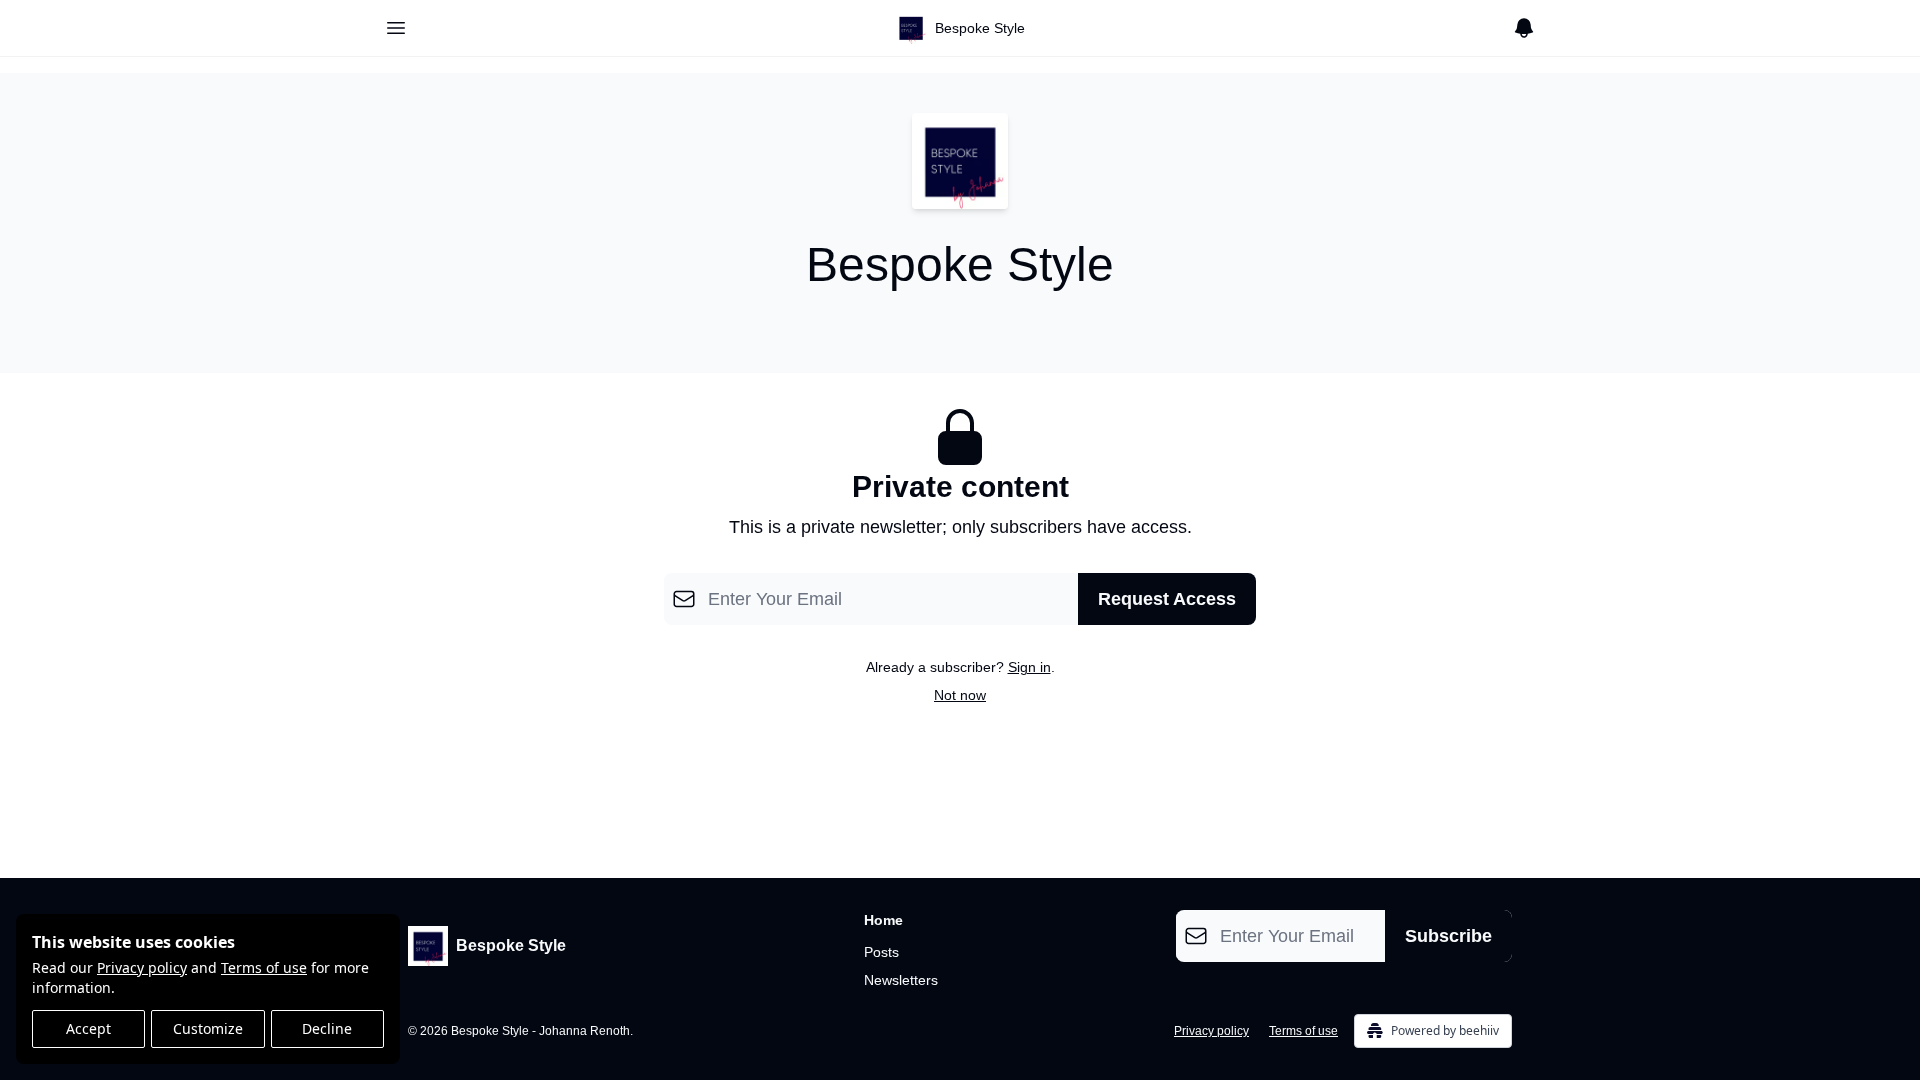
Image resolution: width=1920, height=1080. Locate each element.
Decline (327, 1028)
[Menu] (396, 25)
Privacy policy (142, 967)
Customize (208, 1028)
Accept (88, 1028)
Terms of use (264, 967)
